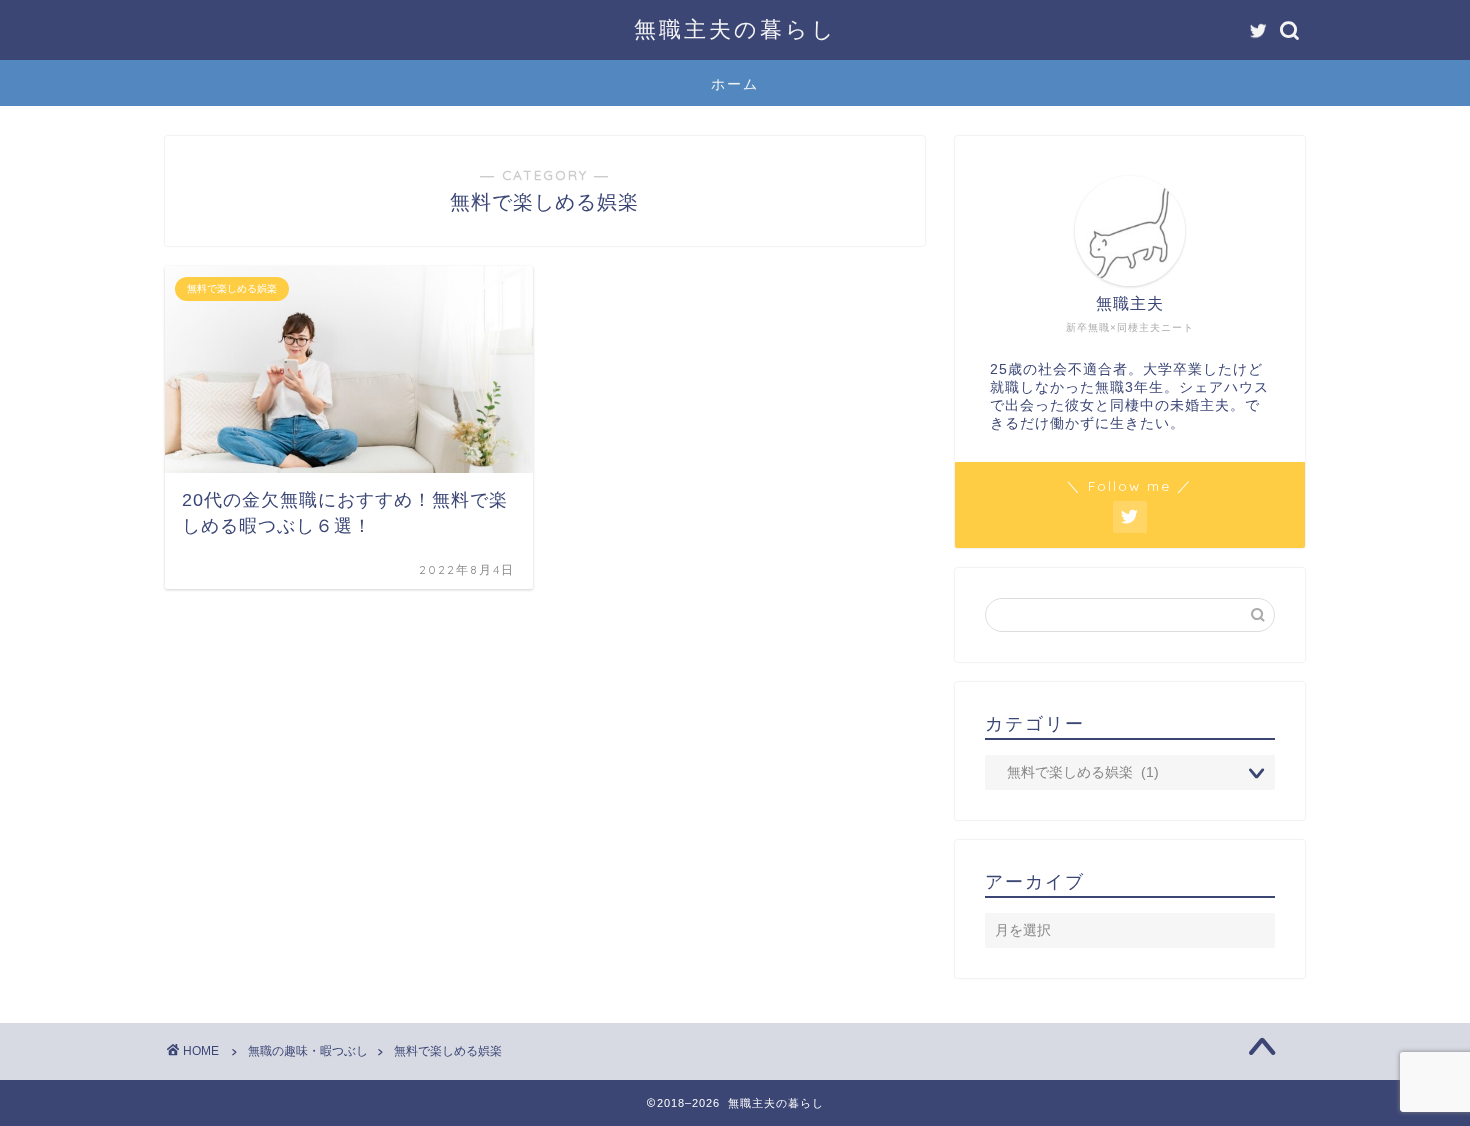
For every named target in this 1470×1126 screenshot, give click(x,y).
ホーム (735, 84)
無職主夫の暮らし (735, 28)
